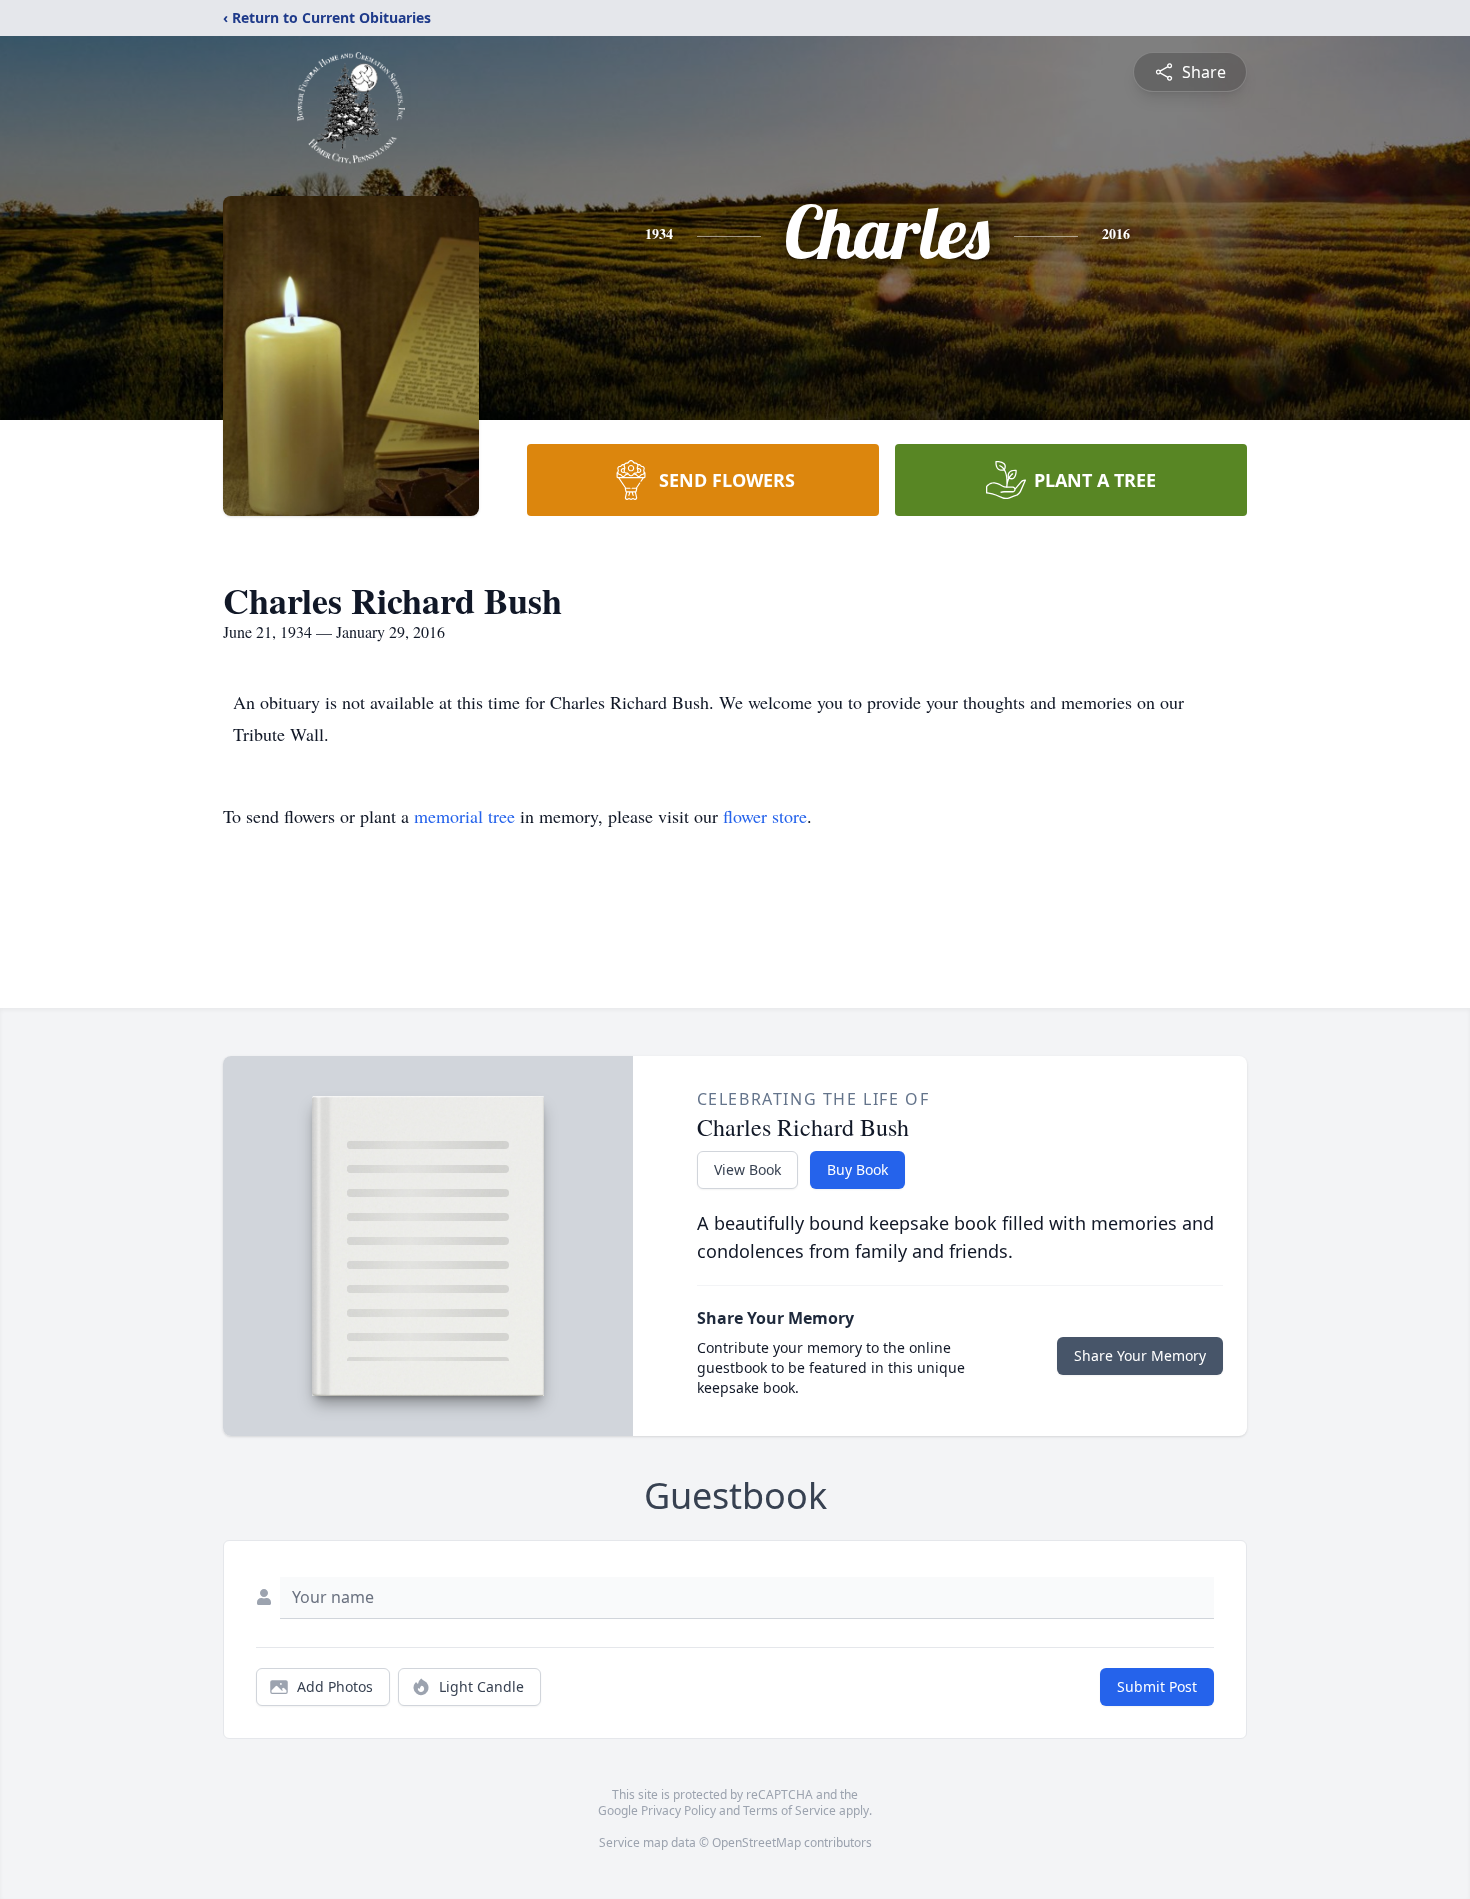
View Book (747, 1169)
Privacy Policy (678, 1810)
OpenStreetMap (756, 1842)
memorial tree (464, 816)
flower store (765, 816)
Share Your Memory (1140, 1355)
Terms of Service (789, 1810)
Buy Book (857, 1169)
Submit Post (1157, 1686)
